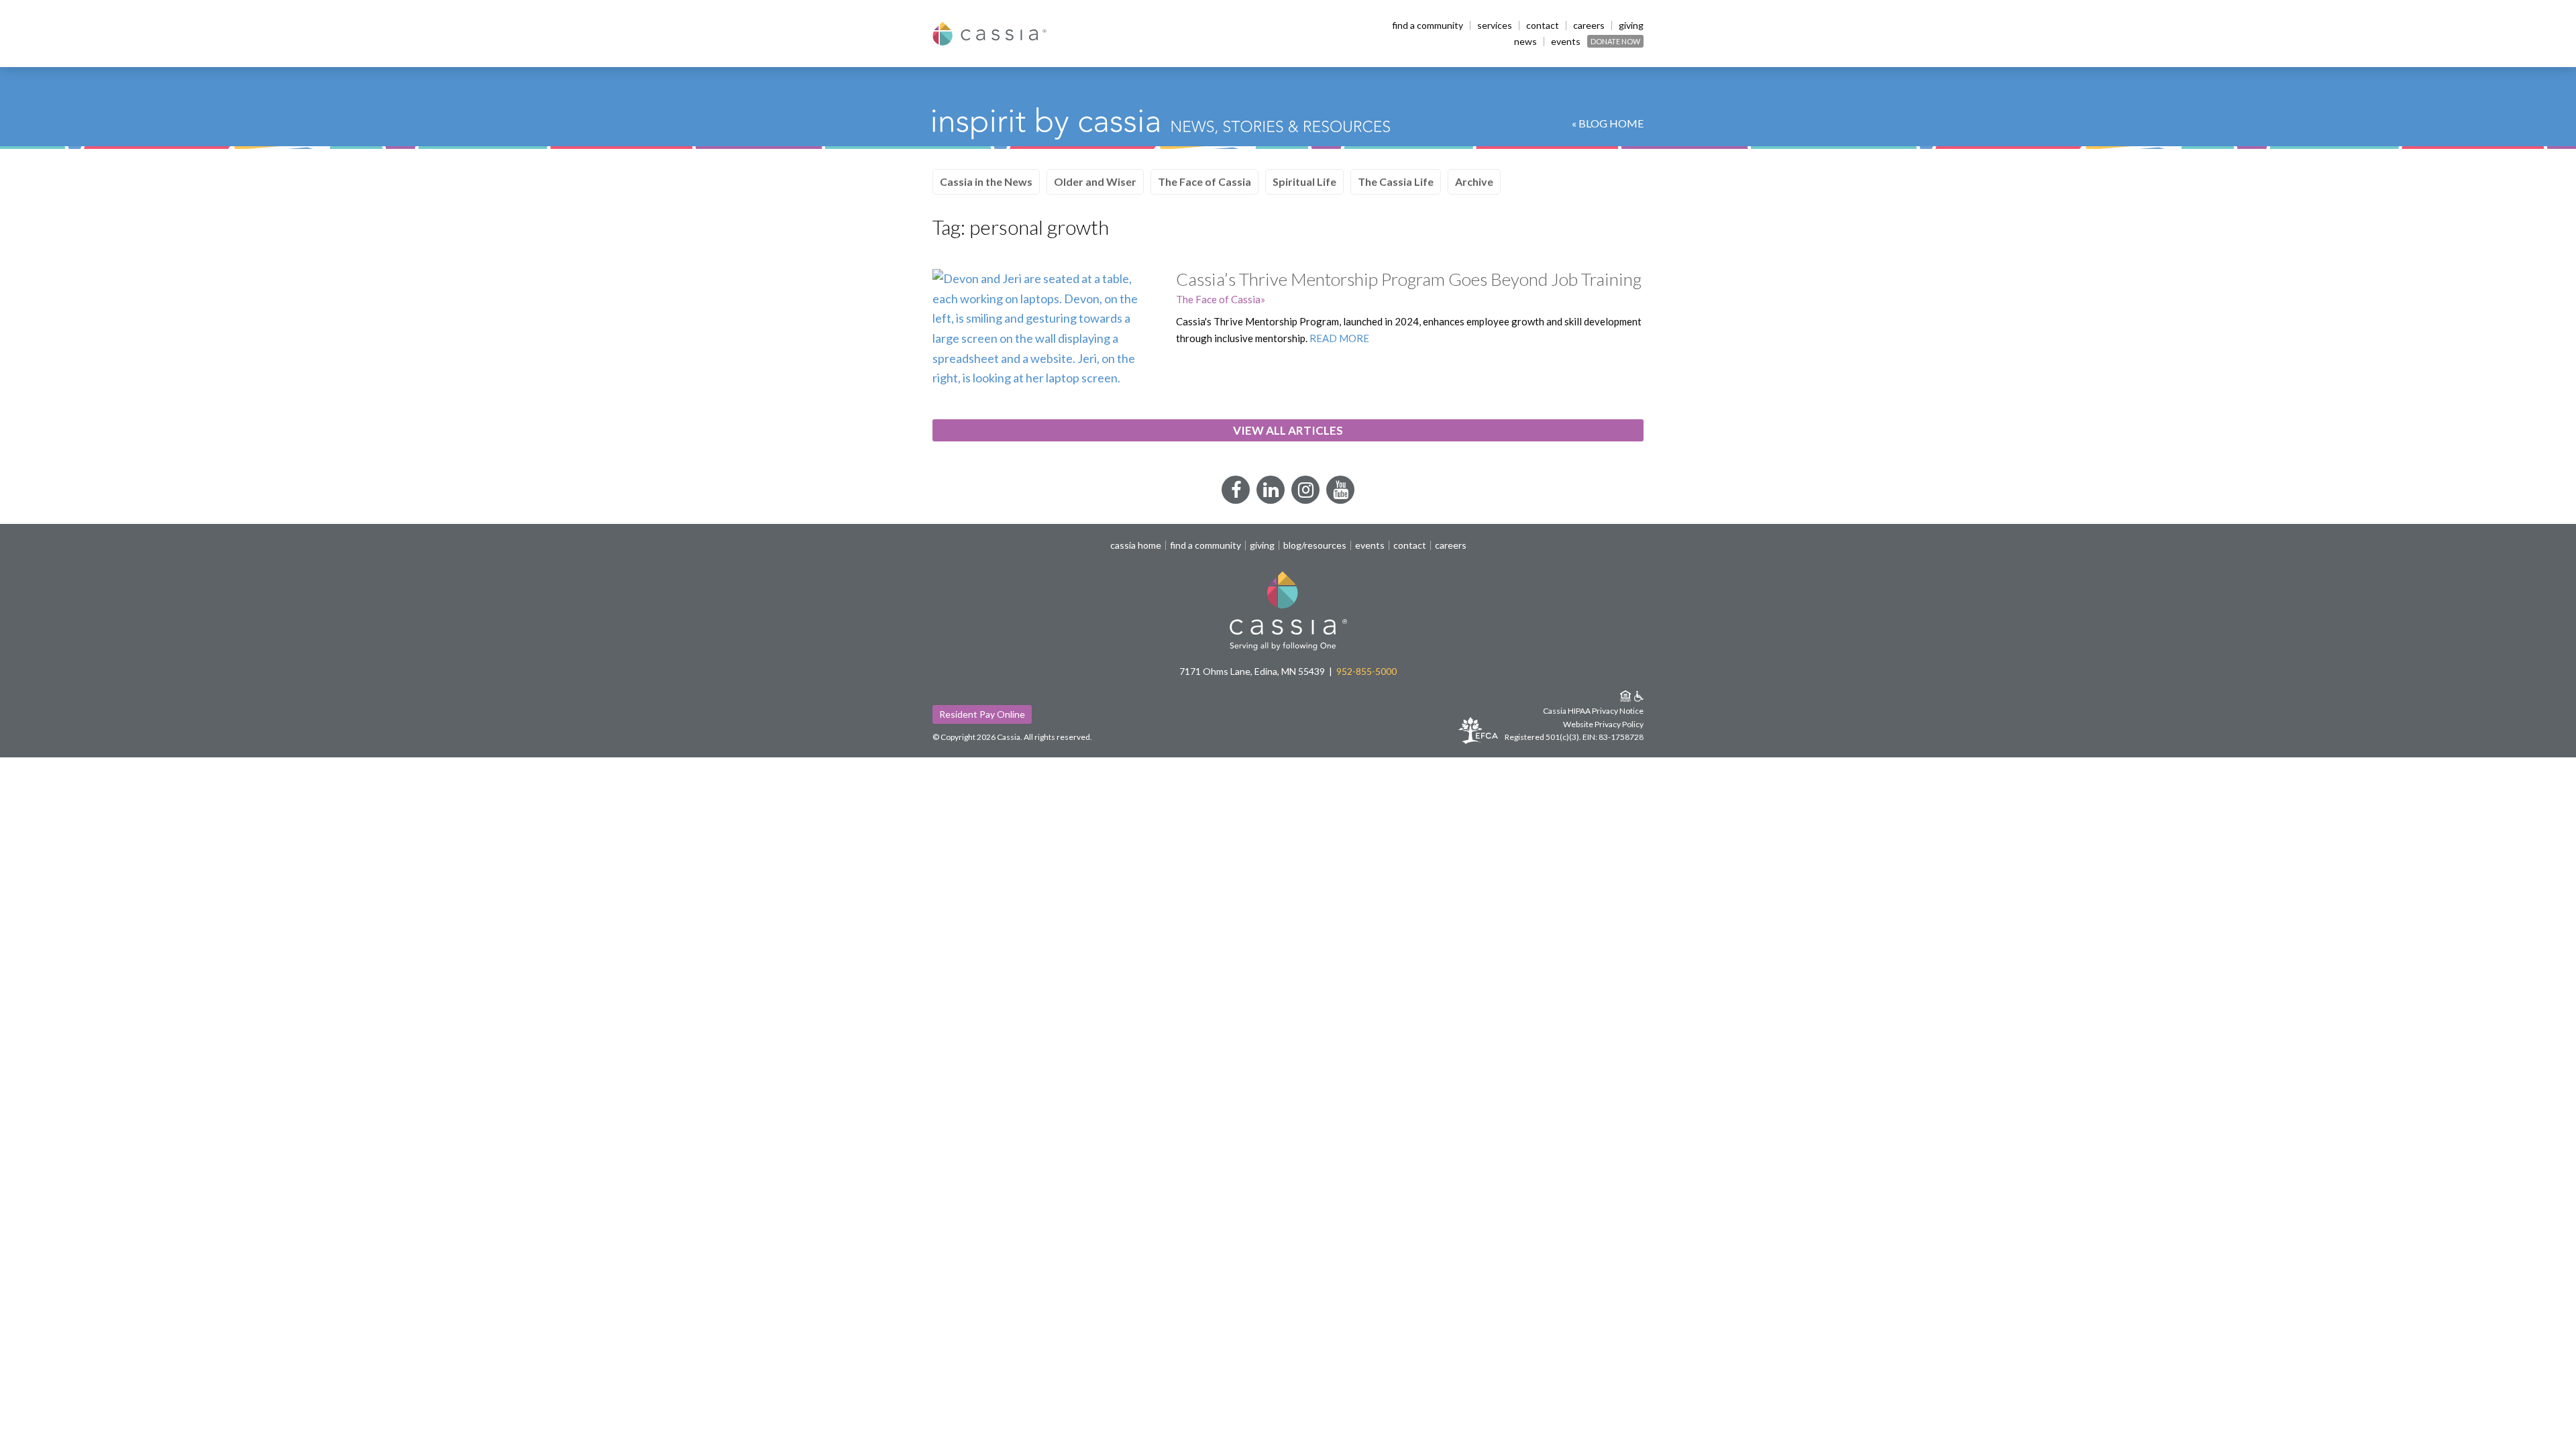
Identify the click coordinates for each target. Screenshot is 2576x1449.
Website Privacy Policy (1603, 724)
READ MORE (1339, 338)
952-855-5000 (1366, 671)
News (1525, 42)
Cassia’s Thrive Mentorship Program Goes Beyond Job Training (1409, 279)
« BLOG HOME (1608, 123)
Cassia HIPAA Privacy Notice (1593, 711)
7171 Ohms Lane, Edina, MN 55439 (1252, 671)
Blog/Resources (1315, 545)
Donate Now (1615, 41)
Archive (1474, 181)
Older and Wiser (1095, 181)
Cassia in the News (986, 181)
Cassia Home (1136, 545)
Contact (1543, 25)
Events (1566, 42)
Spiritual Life (1304, 181)
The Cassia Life (1396, 181)
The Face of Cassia (1204, 181)
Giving (1631, 25)
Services (1495, 25)
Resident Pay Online (982, 714)
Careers (1589, 25)
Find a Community (1428, 25)
